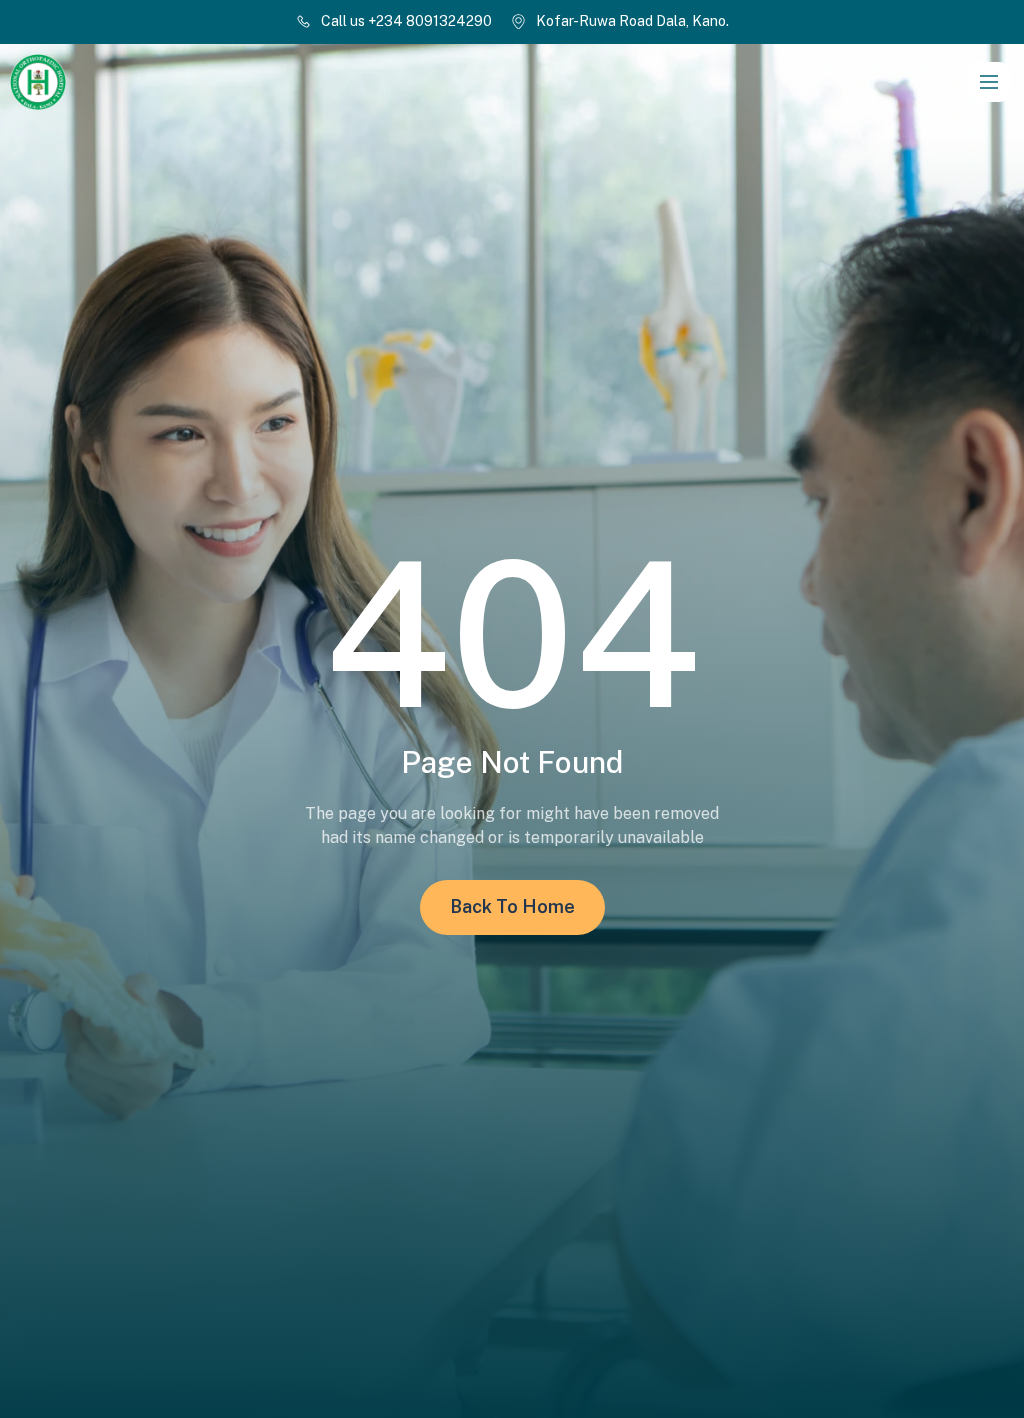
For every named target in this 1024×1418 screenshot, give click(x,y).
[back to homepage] (211, 82)
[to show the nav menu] (989, 82)
